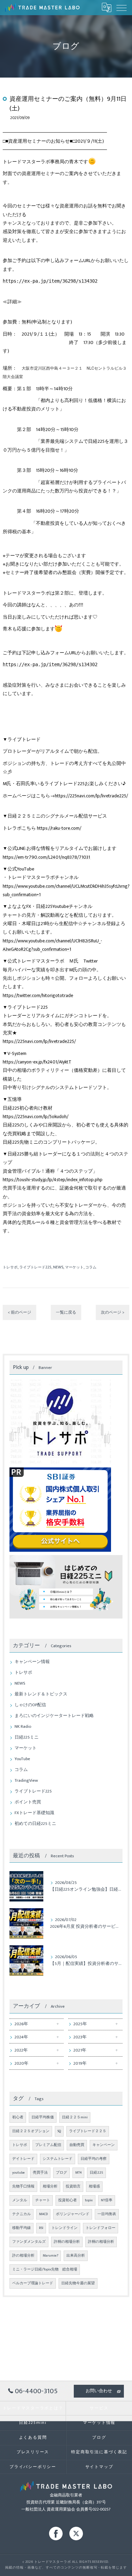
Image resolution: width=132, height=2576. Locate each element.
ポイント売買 (28, 1802)
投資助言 (73, 2186)
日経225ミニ (27, 1737)
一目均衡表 (107, 2214)
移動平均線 (21, 2228)
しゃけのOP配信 (30, 1705)
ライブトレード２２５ (88, 2131)
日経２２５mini (75, 2117)
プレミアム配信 (48, 2145)
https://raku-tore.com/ (59, 828)
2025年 (80, 2024)
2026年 (21, 2024)
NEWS (58, 1267)
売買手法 (40, 2173)
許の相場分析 (23, 2256)
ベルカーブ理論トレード (33, 2283)
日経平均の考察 (94, 2159)
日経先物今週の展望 (78, 2283)
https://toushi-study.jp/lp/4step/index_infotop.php (53, 1180)
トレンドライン (64, 2228)
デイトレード (23, 2159)
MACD (43, 2214)
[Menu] (122, 7)
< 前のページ (19, 1312)
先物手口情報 (23, 2186)
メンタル (20, 2200)
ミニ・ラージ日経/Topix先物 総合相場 (45, 2269)
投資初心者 (68, 2200)
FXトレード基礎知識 (34, 1813)
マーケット (74, 1267)
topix (89, 2200)
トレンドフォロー (101, 2228)
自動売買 (77, 2145)
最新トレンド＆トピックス (41, 1694)
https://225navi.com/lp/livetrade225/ (91, 796)
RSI (41, 2228)
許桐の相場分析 (67, 2242)
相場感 (94, 2186)
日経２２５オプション (31, 2131)
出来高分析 (76, 2256)
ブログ (61, 2173)
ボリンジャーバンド (73, 2214)
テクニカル (21, 2214)
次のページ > (113, 1312)
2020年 (21, 2064)
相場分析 (50, 2186)
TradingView (26, 1781)
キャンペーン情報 (32, 1662)
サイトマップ (99, 2467)
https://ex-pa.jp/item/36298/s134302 (50, 281)
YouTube (22, 1759)
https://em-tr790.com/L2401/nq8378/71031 (47, 857)
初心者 (18, 2117)
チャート (43, 2200)
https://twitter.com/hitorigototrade (38, 995)
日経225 (96, 2173)
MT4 (78, 2173)
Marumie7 (50, 2256)
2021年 (80, 2050)
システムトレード (58, 2159)
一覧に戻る (66, 1312)
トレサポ (10, 1267)
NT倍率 (107, 2200)
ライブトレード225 (35, 1267)
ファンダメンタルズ (29, 2242)
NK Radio (23, 1727)
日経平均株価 (43, 2117)
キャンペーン (104, 2145)
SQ (59, 2131)
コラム (91, 1267)
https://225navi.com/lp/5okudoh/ (36, 1117)
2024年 (21, 2037)
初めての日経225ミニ (35, 1824)
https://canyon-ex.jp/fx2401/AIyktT (37, 1062)
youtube (18, 2173)
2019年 (80, 2064)
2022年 (21, 2050)
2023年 (80, 2037)
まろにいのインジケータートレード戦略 (54, 1716)
